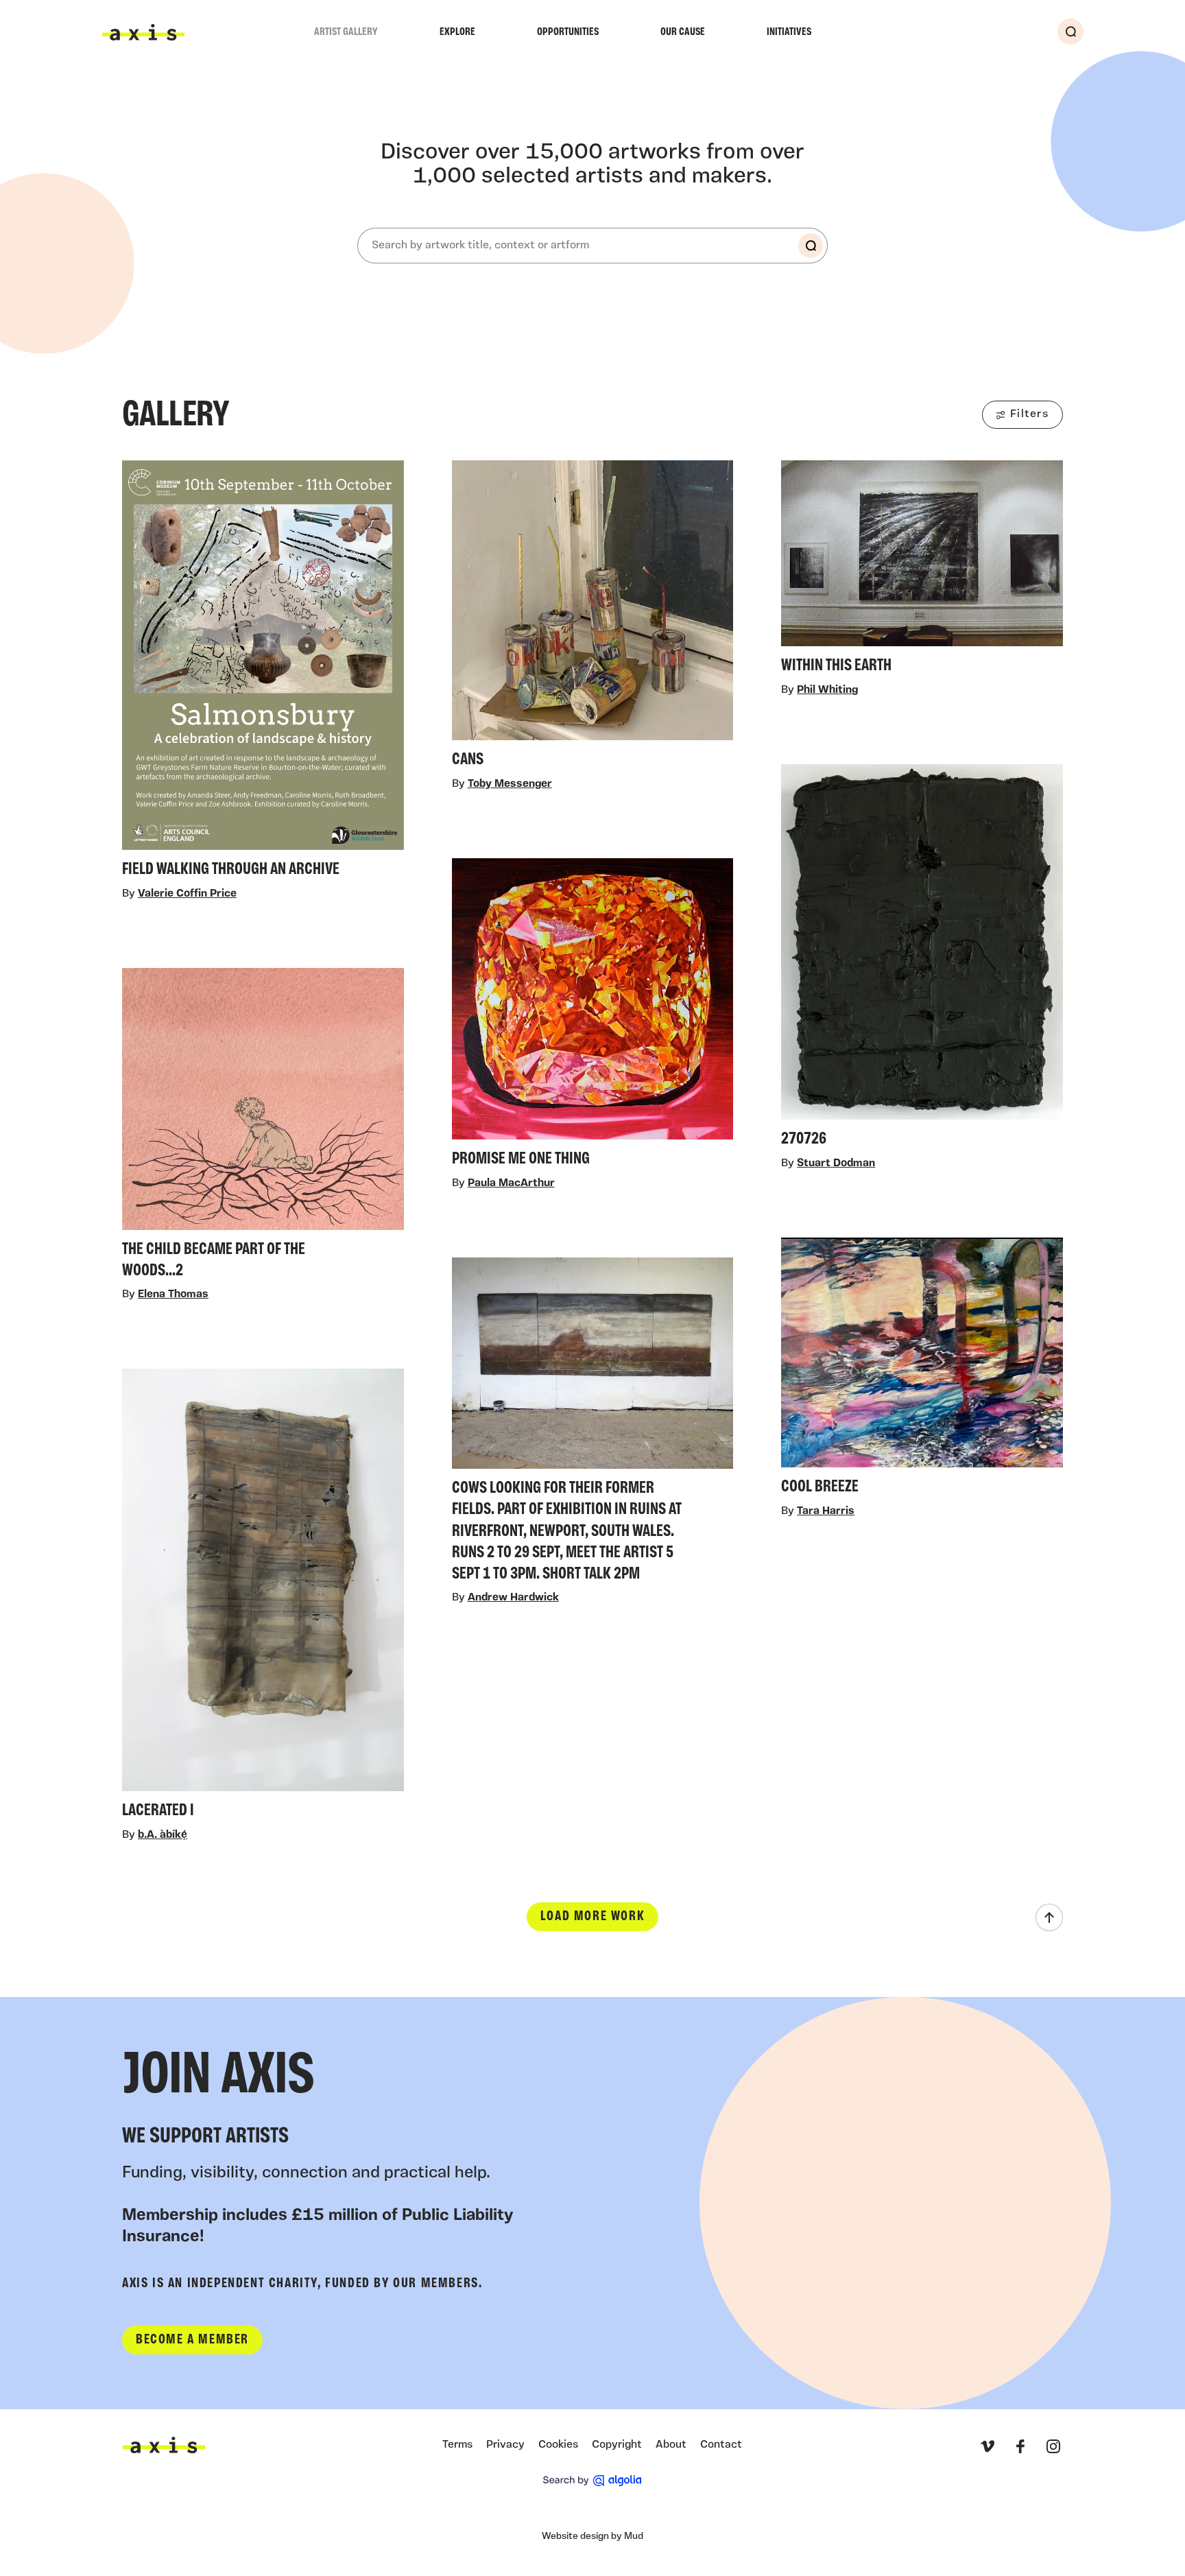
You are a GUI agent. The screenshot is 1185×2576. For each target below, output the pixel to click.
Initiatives (789, 32)
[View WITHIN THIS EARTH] (922, 571)
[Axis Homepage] (143, 32)
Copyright (617, 2445)
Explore (457, 32)
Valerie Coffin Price (187, 894)
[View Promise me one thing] (593, 1017)
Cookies (558, 2445)
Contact (721, 2445)
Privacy (505, 2445)
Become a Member (192, 2340)
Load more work (592, 1917)
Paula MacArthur (511, 1183)
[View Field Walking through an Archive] (263, 673)
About (671, 2445)
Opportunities (568, 32)
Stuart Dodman (836, 1164)
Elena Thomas (173, 1295)
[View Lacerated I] (263, 1598)
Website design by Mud (592, 2537)
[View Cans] (593, 618)
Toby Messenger (510, 784)
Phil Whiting (827, 690)
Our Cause (683, 32)
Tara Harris (826, 1511)
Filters (1029, 414)
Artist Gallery (346, 32)
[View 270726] (922, 960)
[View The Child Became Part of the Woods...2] (263, 1127)
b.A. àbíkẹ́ (163, 1835)
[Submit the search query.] (811, 246)
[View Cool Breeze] (922, 1371)
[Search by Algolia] (592, 2481)
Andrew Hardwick (513, 1598)
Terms (457, 2445)
